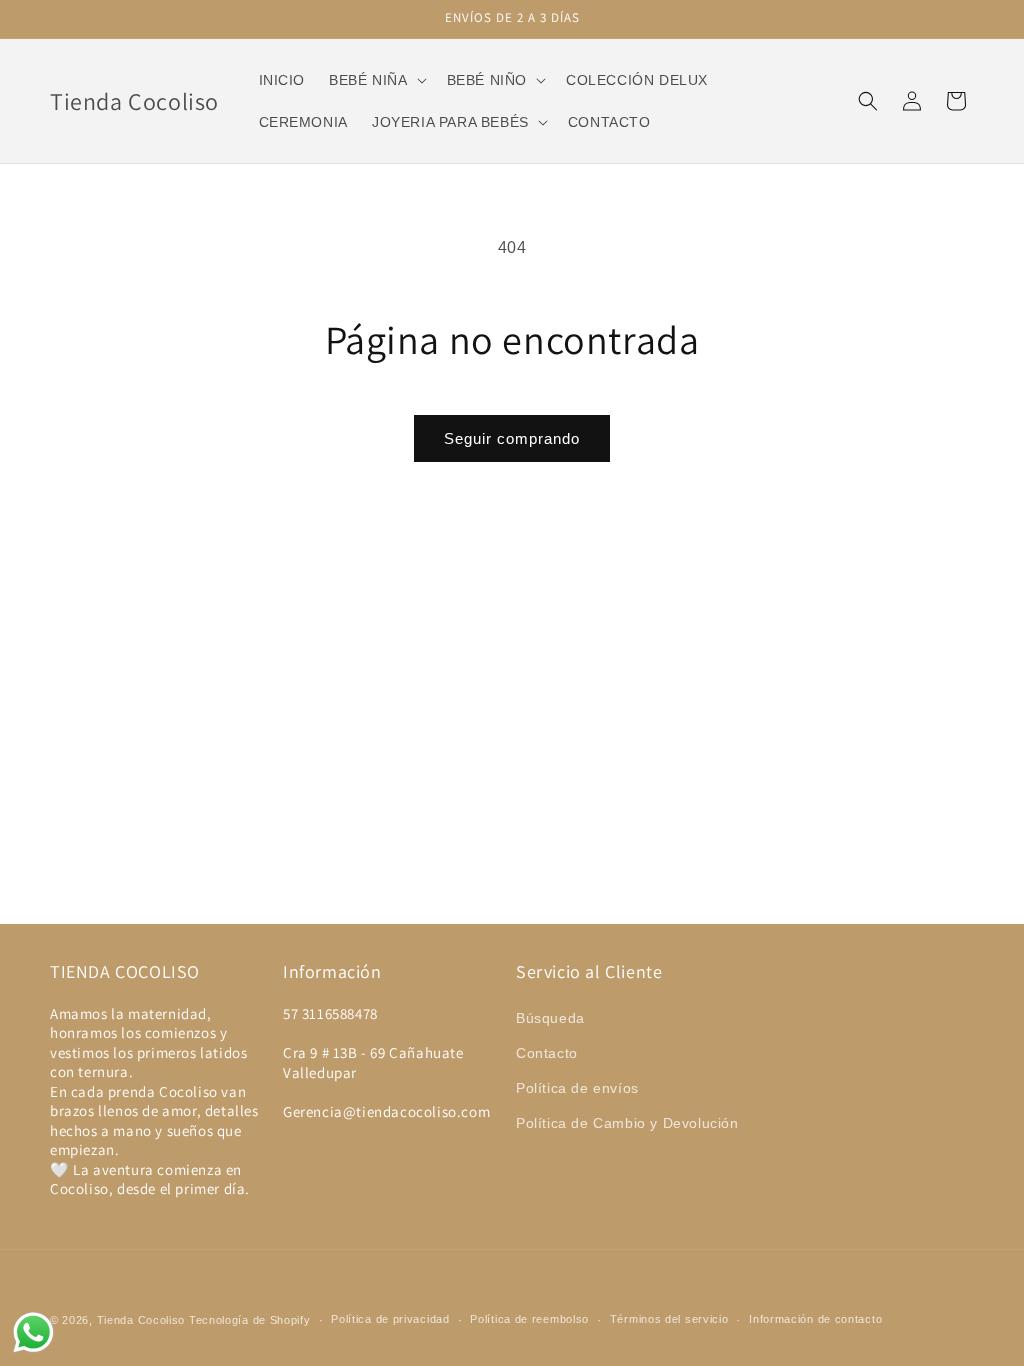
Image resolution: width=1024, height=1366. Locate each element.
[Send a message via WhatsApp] (33, 1332)
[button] (375, 80)
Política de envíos (577, 1088)
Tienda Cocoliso (141, 1320)
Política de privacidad (390, 1319)
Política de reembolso (529, 1319)
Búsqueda (550, 1018)
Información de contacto (815, 1319)
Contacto (547, 1053)
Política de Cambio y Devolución (627, 1123)
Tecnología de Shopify (250, 1320)
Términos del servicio (669, 1319)
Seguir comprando (512, 438)
